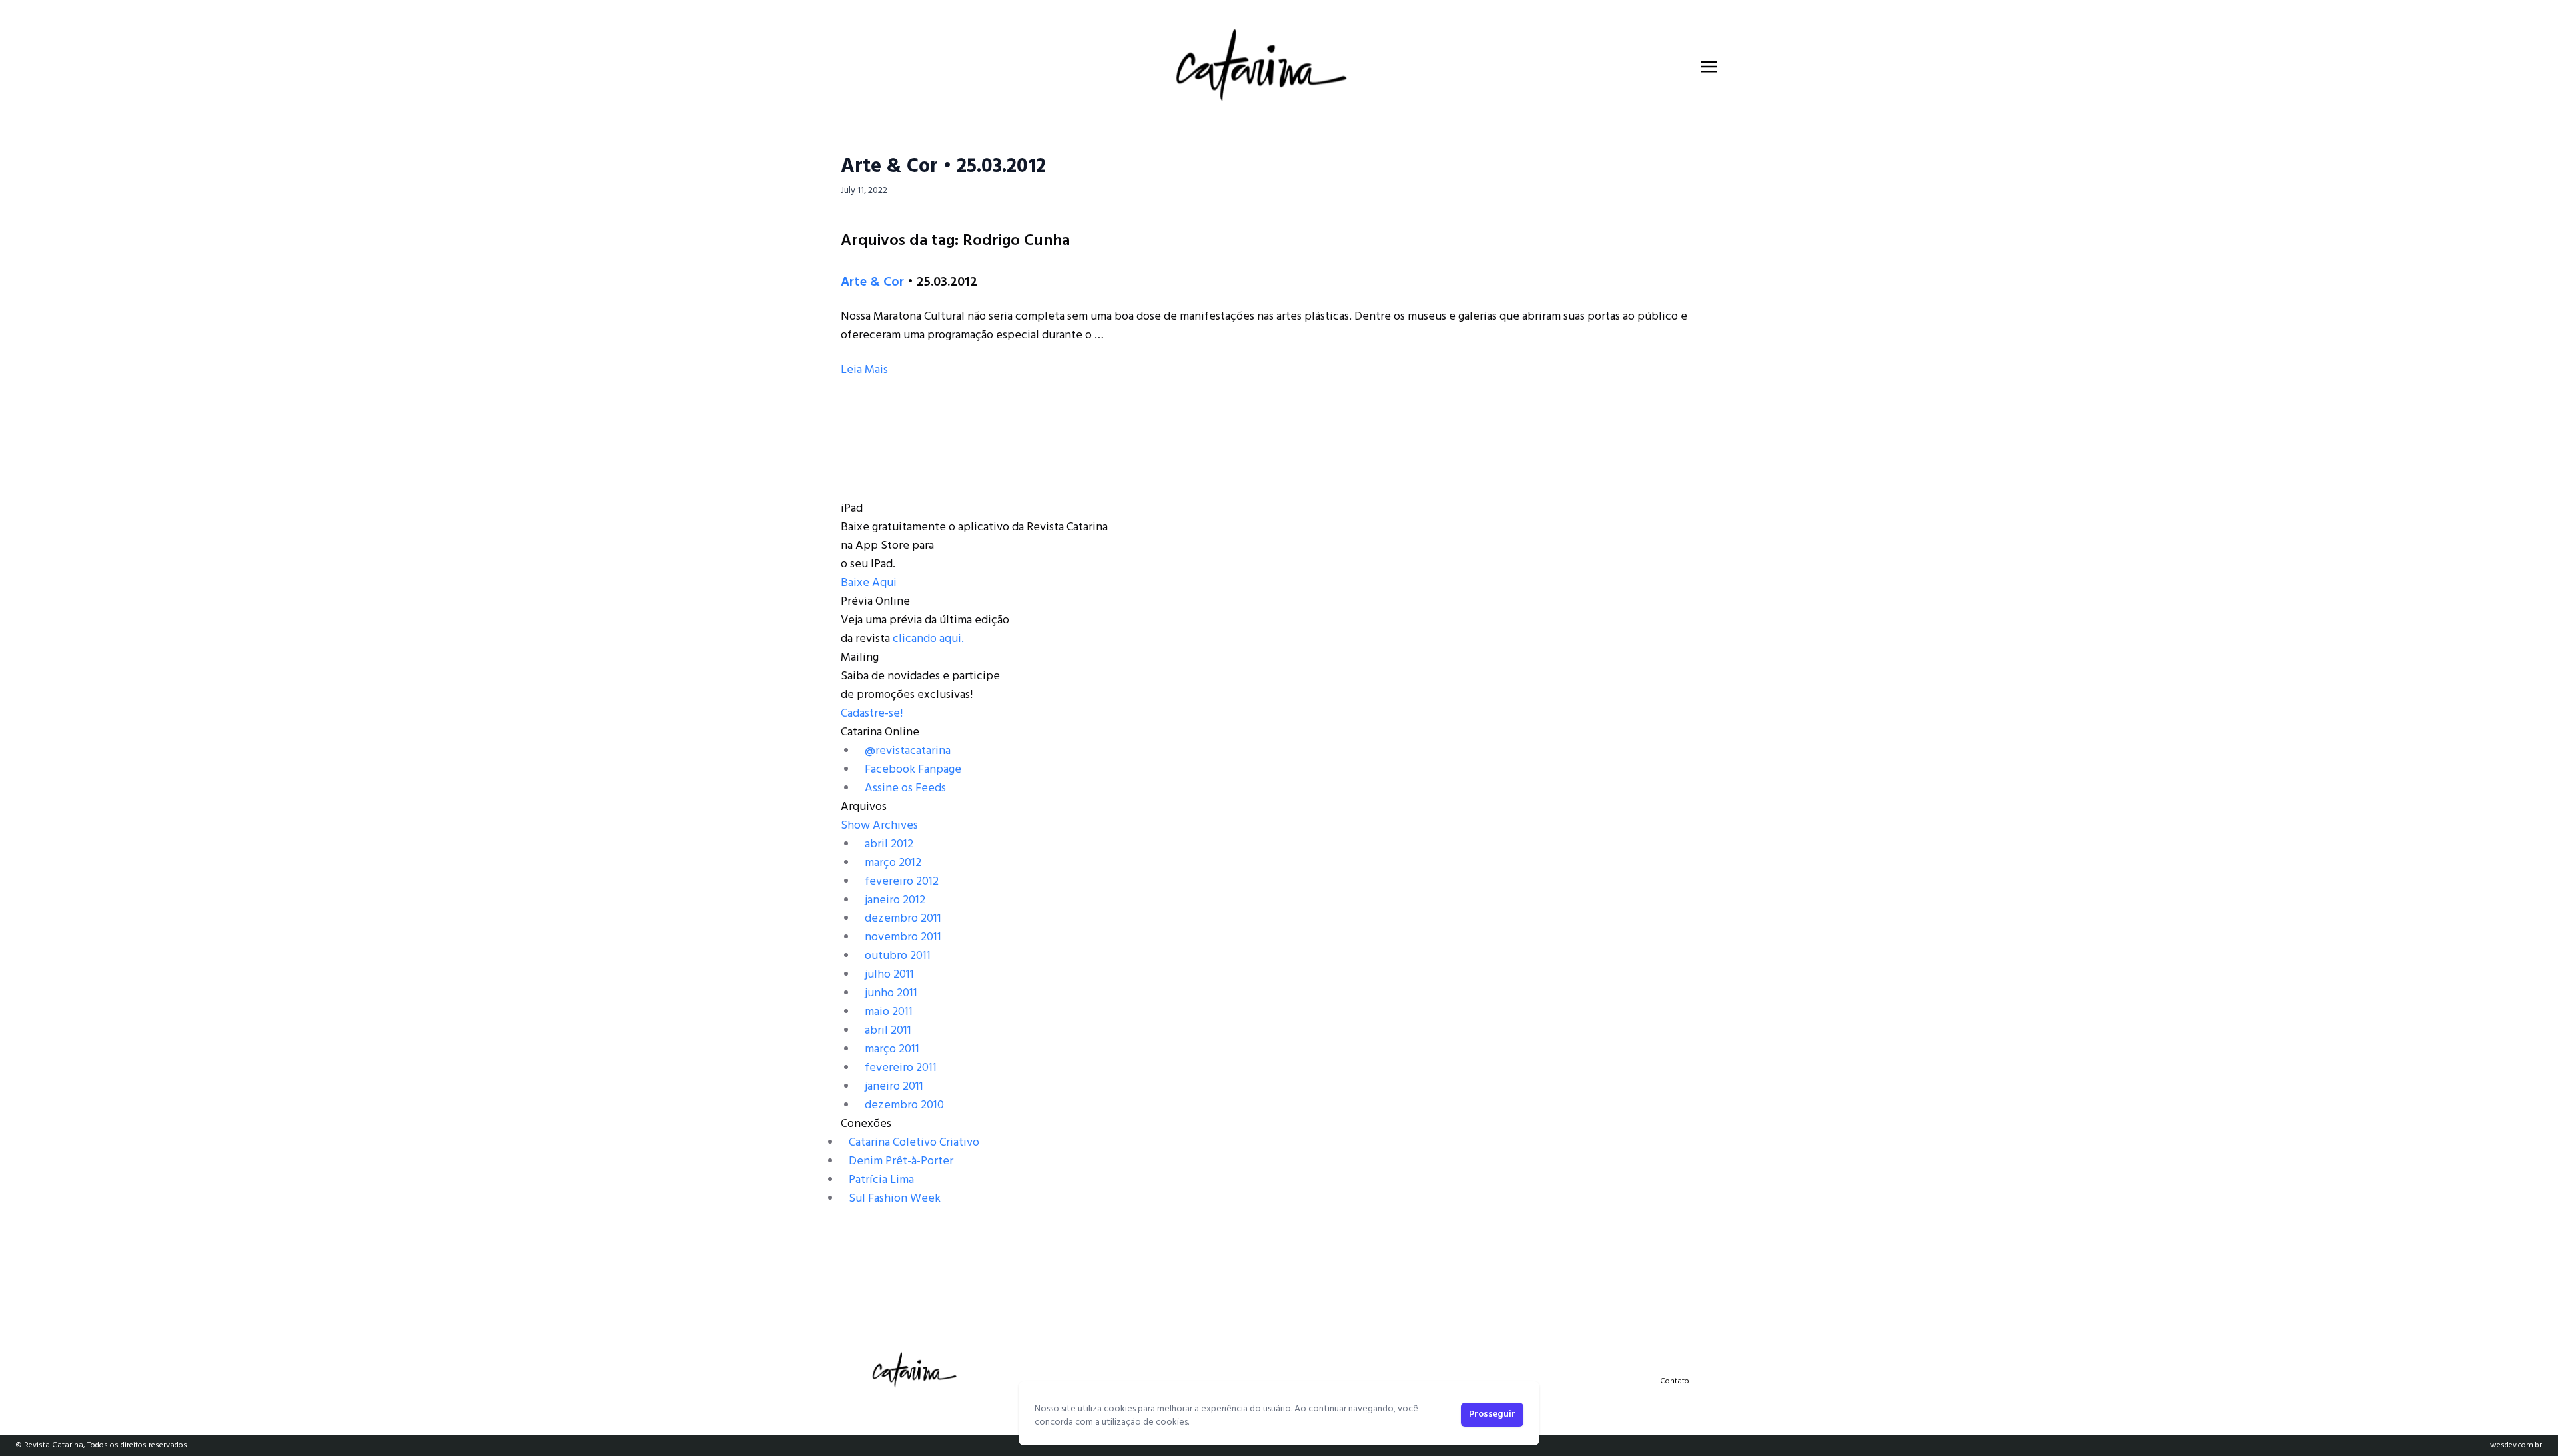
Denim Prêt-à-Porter (901, 1161)
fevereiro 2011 (901, 1068)
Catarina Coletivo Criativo (914, 1143)
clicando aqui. (928, 639)
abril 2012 (889, 844)
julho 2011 (889, 975)
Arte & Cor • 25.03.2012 (943, 167)
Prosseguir (1492, 1414)
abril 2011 (888, 1031)
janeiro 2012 (895, 900)
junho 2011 (891, 993)
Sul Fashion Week (895, 1199)
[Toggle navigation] (1709, 67)
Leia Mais (864, 370)
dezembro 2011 (903, 919)
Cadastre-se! (872, 714)
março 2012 (893, 863)
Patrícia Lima (881, 1180)
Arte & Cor (872, 282)
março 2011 (892, 1049)
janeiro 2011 (894, 1087)
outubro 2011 (898, 956)
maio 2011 (889, 1012)
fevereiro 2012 (902, 882)
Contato (1675, 1381)
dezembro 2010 (904, 1105)
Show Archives (879, 826)
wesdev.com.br (2516, 1445)
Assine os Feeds (905, 788)
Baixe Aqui (869, 583)
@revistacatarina (908, 751)
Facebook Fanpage (913, 770)
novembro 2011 (903, 937)
